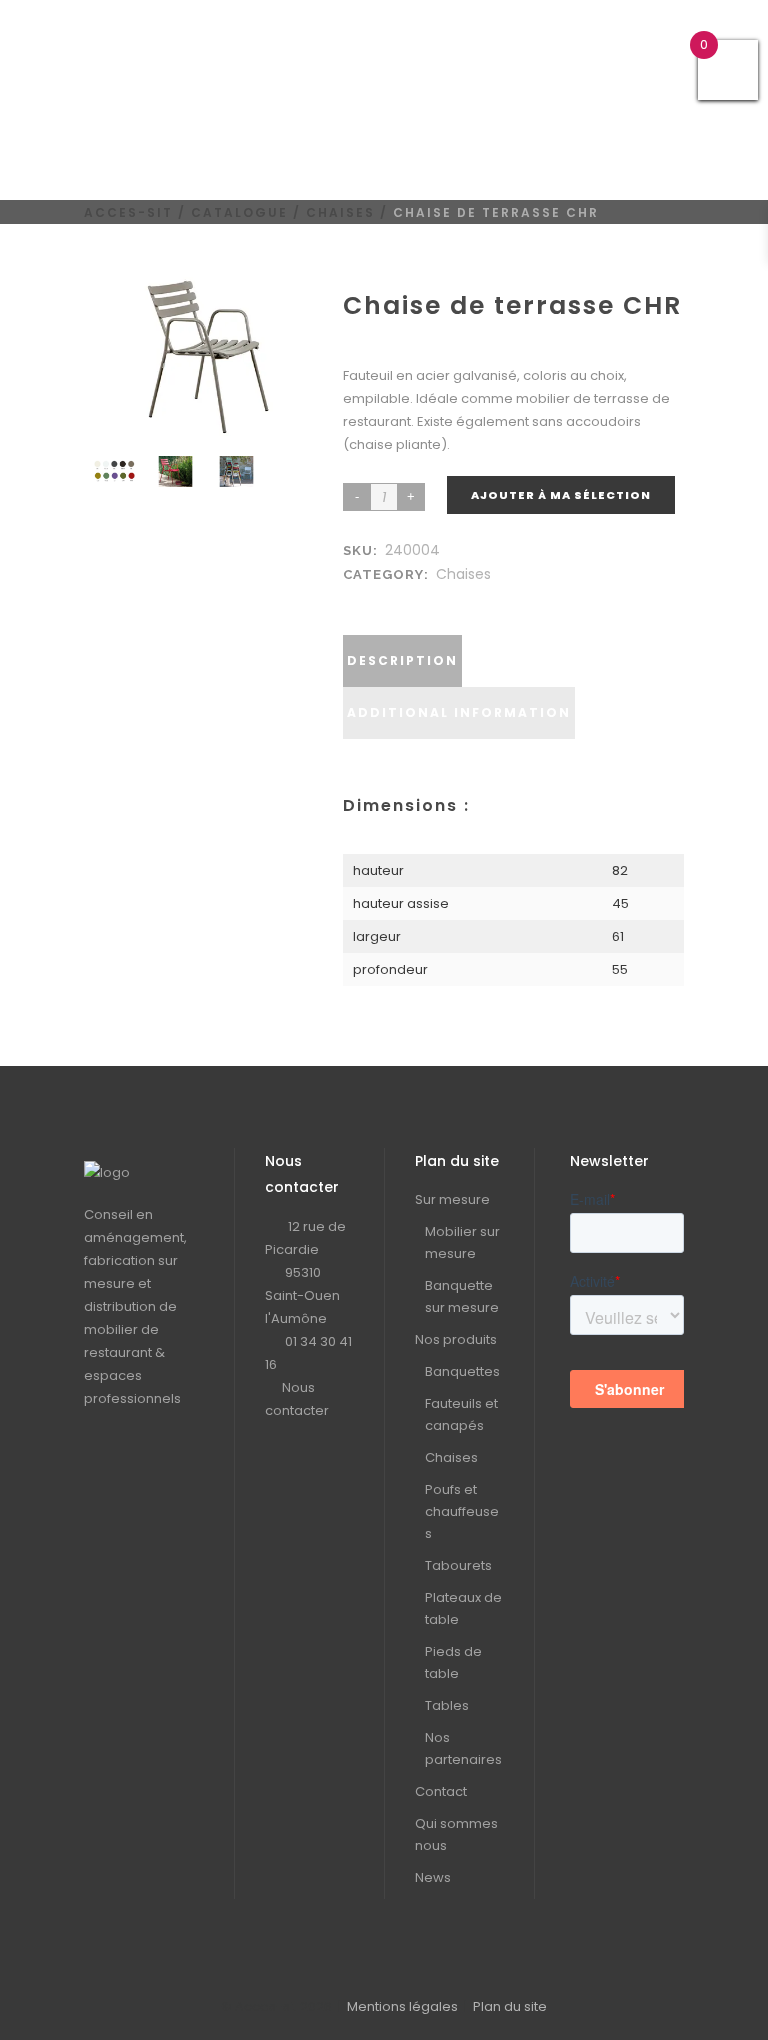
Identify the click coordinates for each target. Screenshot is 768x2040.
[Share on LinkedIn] (377, 598)
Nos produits (456, 1339)
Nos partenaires (463, 1748)
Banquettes (462, 1371)
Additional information (459, 712)
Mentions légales (402, 2006)
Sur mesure (452, 1199)
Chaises (340, 212)
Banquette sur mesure (462, 1296)
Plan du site (510, 2006)
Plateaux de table (463, 1608)
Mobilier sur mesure (462, 1242)
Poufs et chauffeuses (462, 1511)
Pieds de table (453, 1662)
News (433, 1877)
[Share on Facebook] (357, 598)
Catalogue (239, 212)
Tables (447, 1705)
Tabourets (458, 1565)
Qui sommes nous (456, 1834)
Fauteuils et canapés (461, 1414)
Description (402, 660)
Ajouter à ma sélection (561, 495)
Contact (441, 1791)
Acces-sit (128, 212)
